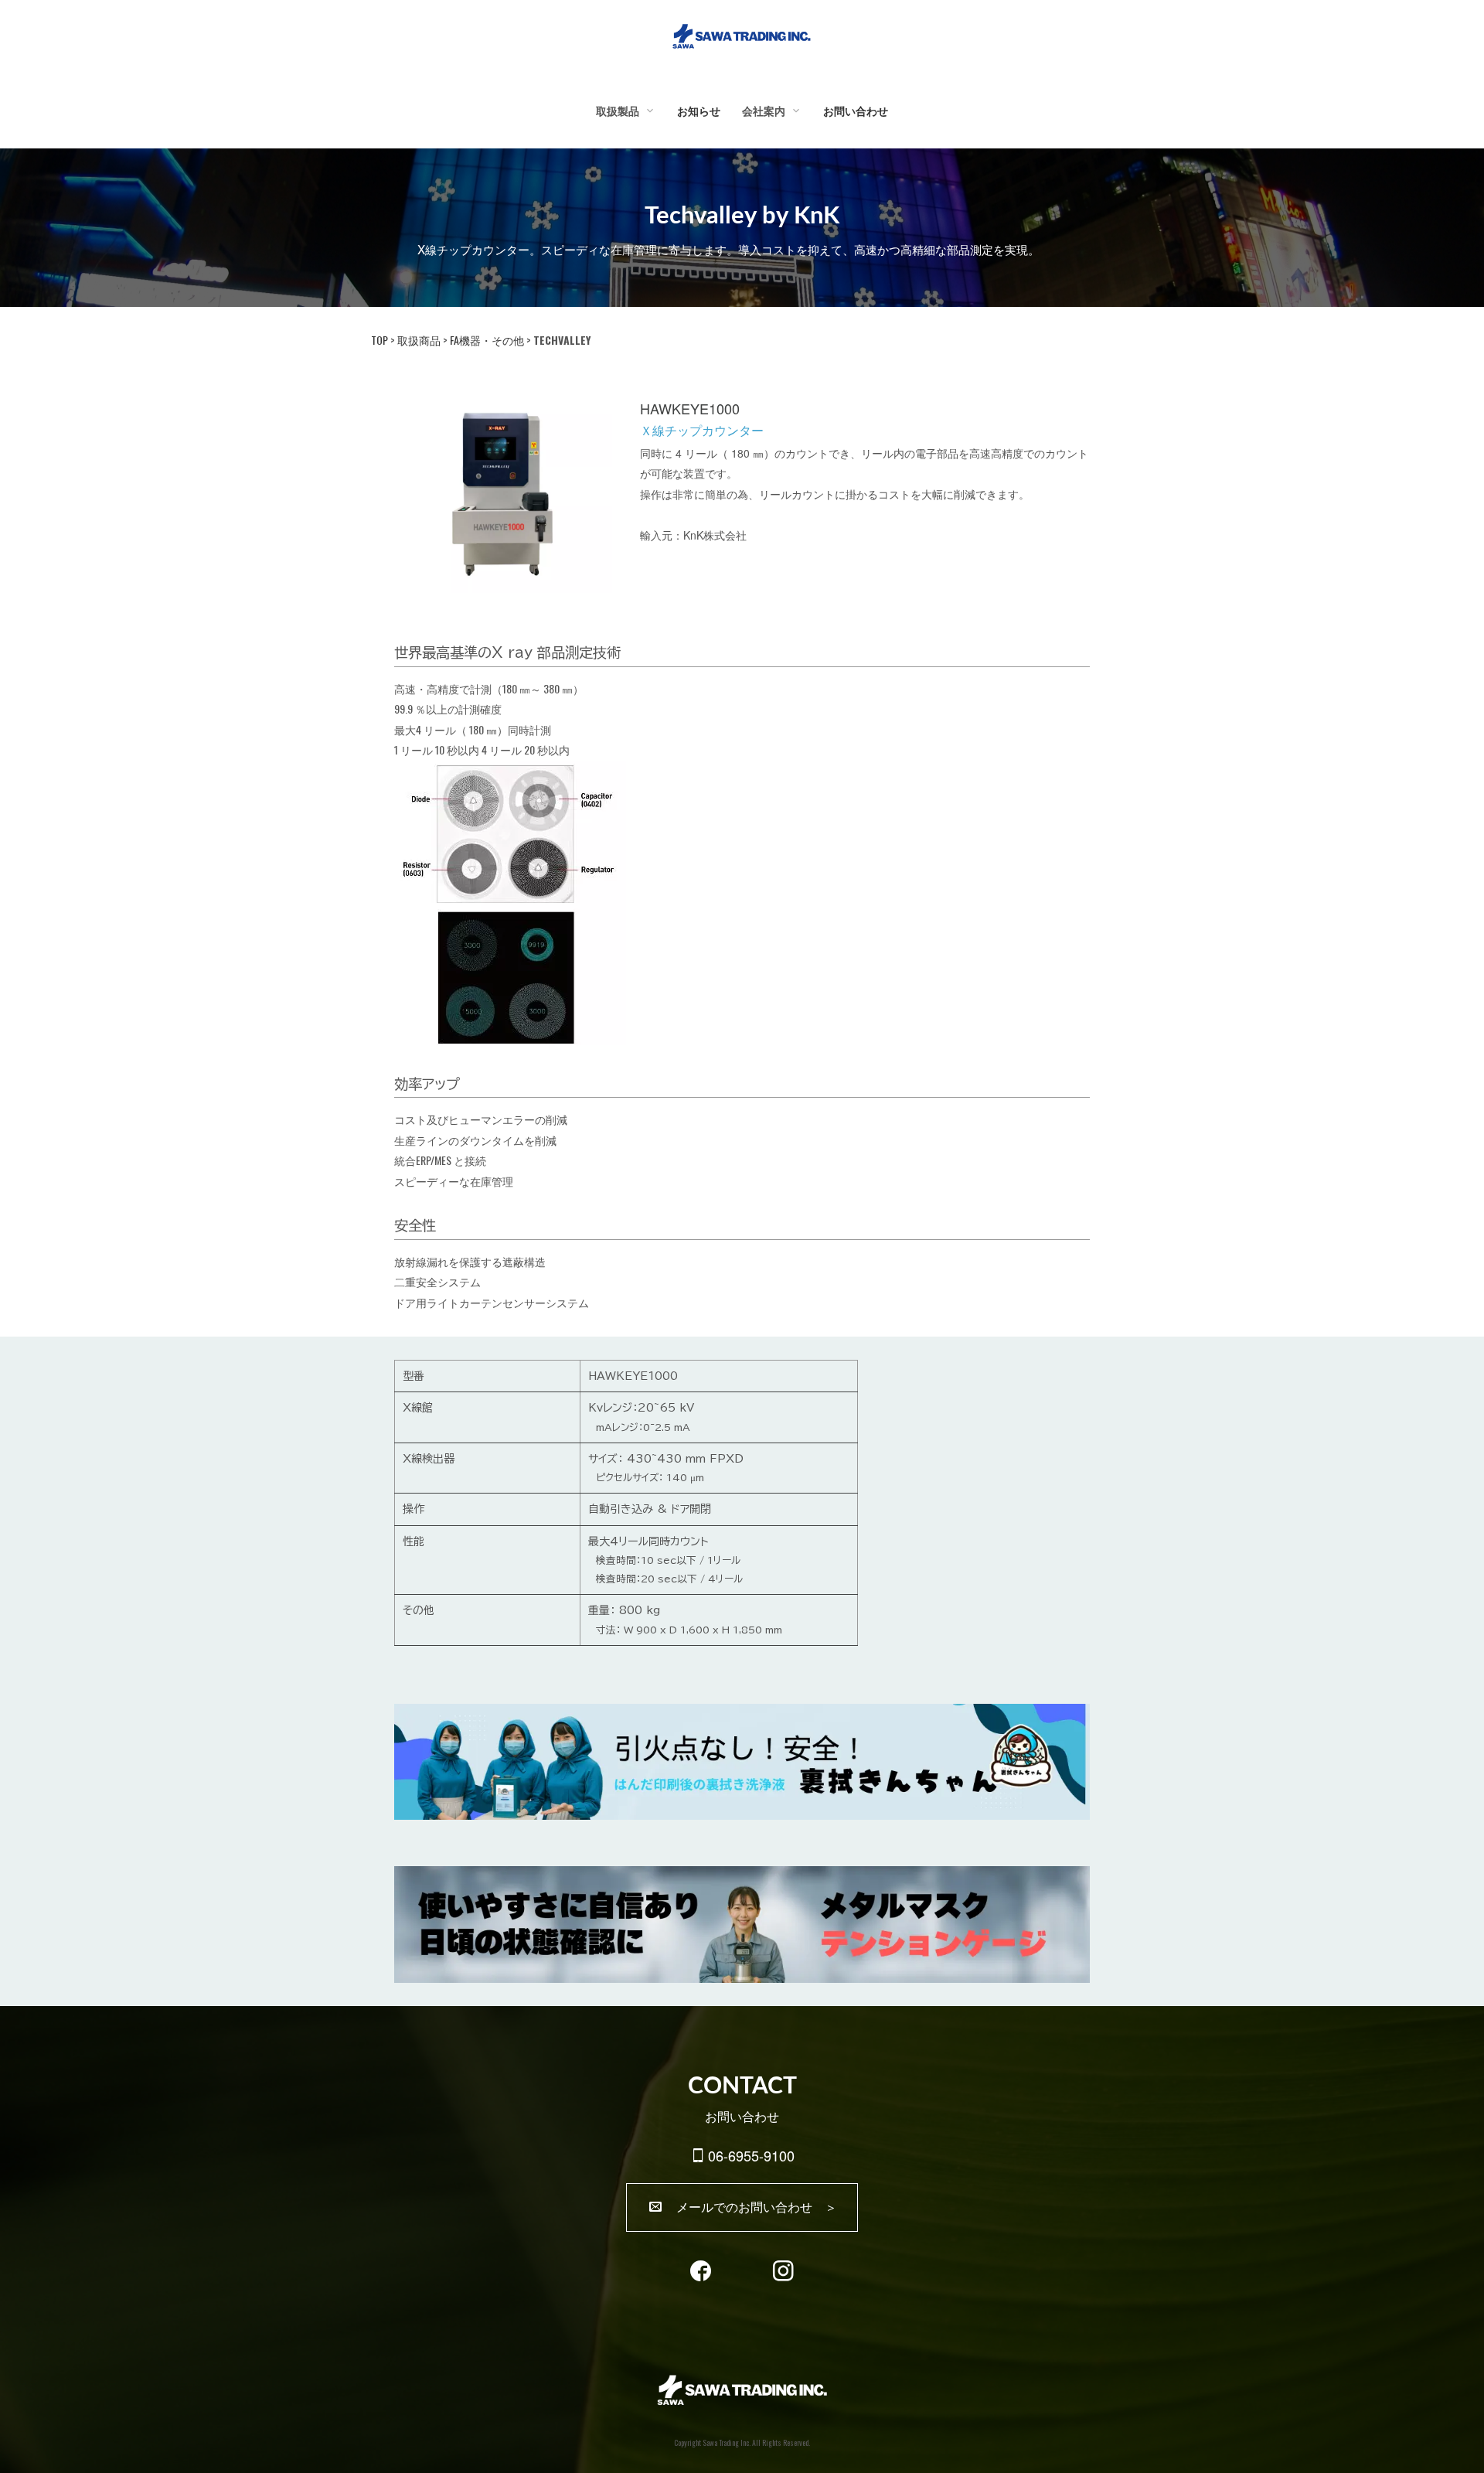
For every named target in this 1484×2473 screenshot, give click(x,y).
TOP (380, 340)
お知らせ (699, 111)
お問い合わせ (856, 111)
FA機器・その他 (487, 340)
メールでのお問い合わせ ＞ (751, 2207)
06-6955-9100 (751, 2155)
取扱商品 (419, 340)
